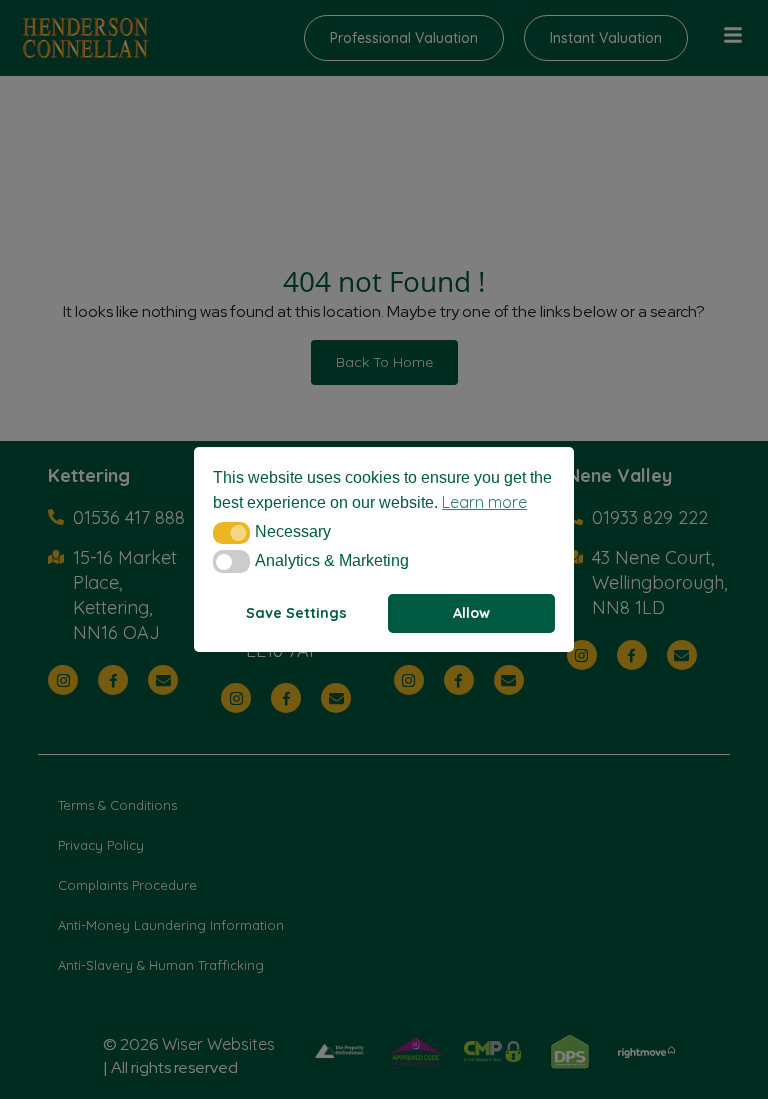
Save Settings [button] (296, 613)
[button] (231, 533)
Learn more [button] (484, 502)
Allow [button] (471, 613)
